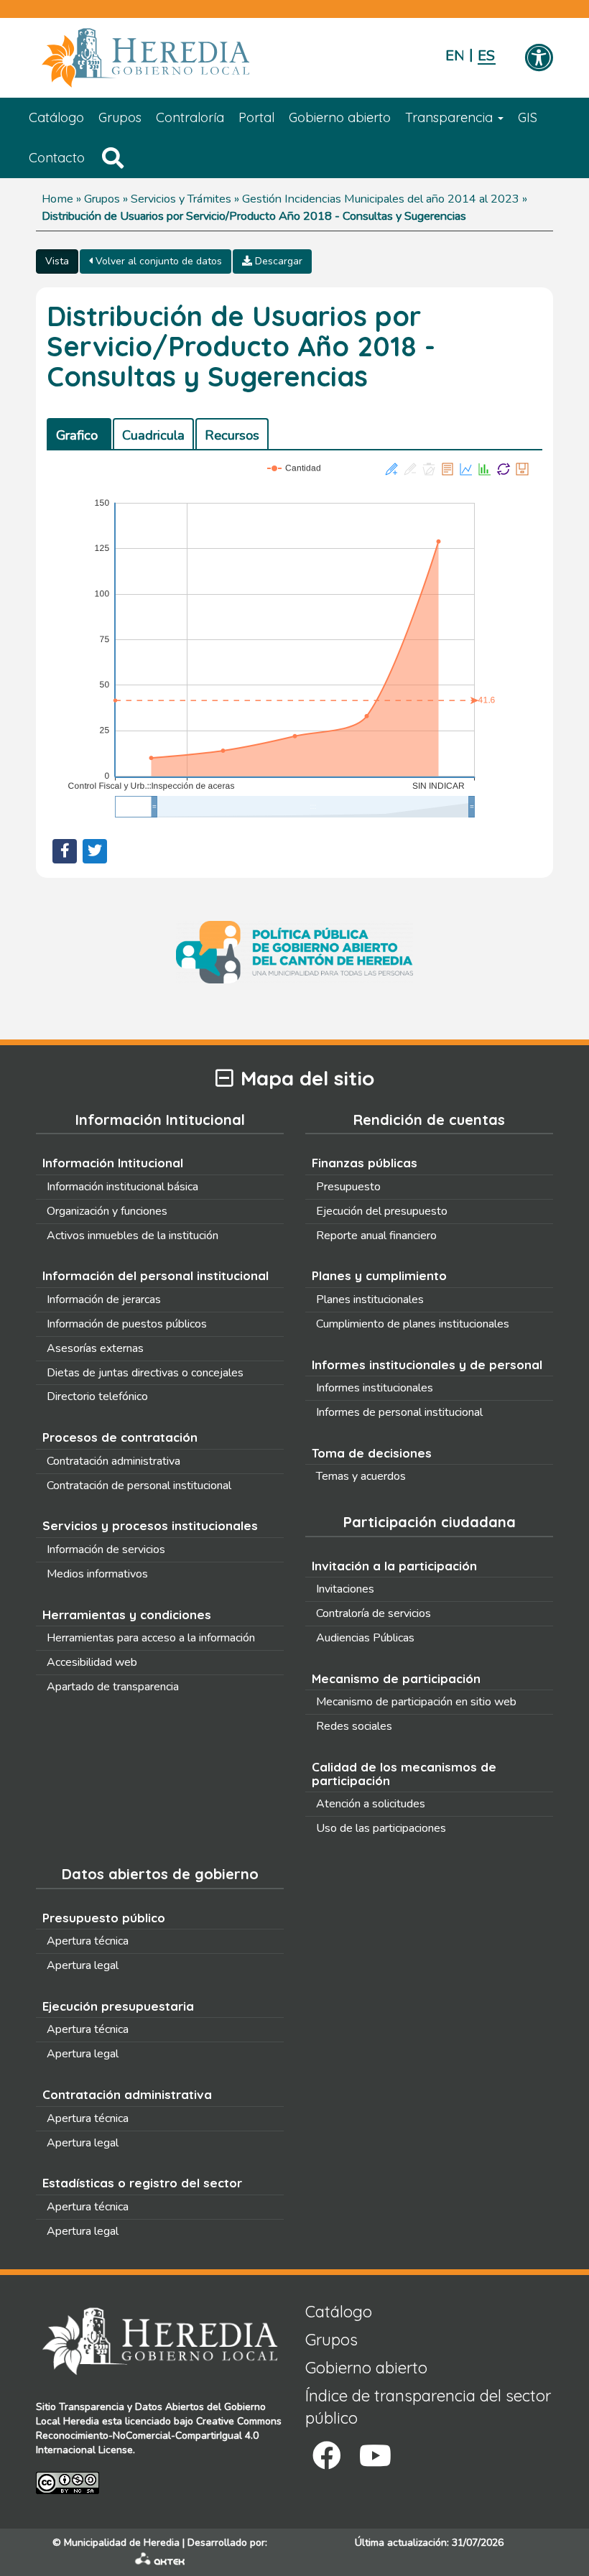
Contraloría (190, 117)
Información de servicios (106, 1549)
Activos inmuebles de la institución (133, 1236)
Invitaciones (345, 1589)
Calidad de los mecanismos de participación (404, 1774)
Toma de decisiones (372, 1453)
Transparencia (451, 117)
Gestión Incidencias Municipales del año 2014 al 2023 (381, 199)
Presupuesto (348, 1187)
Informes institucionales (375, 1388)
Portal (256, 117)
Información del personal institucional (156, 1275)
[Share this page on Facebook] (65, 851)
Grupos (120, 117)
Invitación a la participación (394, 1566)
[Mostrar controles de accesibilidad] (539, 59)
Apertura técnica (88, 1941)
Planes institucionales (370, 1299)
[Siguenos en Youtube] (375, 2456)
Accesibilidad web (92, 1662)
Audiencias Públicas (365, 1638)
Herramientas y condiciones (127, 1614)
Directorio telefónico (97, 1396)
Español (487, 56)
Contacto (57, 158)
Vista (57, 261)
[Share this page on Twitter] (95, 851)
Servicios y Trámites (181, 199)
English (454, 56)
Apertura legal (83, 1965)
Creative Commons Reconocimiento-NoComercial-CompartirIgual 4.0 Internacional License (159, 2436)
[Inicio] (167, 58)
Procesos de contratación (120, 1437)
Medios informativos (97, 1574)
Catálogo (56, 117)
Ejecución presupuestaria (118, 2006)
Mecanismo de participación (396, 1678)
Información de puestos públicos (127, 1324)
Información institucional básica (122, 1187)
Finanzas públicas (365, 1163)
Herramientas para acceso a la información (151, 1638)
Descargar (277, 261)
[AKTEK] (160, 2562)
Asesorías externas (95, 1348)
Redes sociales (354, 1726)
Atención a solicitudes (371, 1804)
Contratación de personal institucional (139, 1486)
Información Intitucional (113, 1163)
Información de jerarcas (104, 1299)
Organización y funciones (107, 1211)
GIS (528, 117)
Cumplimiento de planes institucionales (413, 1324)
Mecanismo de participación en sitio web (416, 1702)
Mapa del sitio (307, 1079)
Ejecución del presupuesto (382, 1211)
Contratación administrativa (113, 1461)
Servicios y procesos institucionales (150, 1525)
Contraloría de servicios (374, 1613)
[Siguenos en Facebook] (327, 2456)
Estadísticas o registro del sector (142, 2183)
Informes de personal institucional (399, 1412)
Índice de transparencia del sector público (428, 2407)
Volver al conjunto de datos (157, 261)
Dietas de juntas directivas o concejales (145, 1373)
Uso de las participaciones (381, 1828)
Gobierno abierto (340, 117)
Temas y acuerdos (361, 1476)
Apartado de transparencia (113, 1687)
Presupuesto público (104, 1918)
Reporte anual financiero (376, 1236)
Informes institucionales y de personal (427, 1365)
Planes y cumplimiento (379, 1275)
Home (57, 199)
